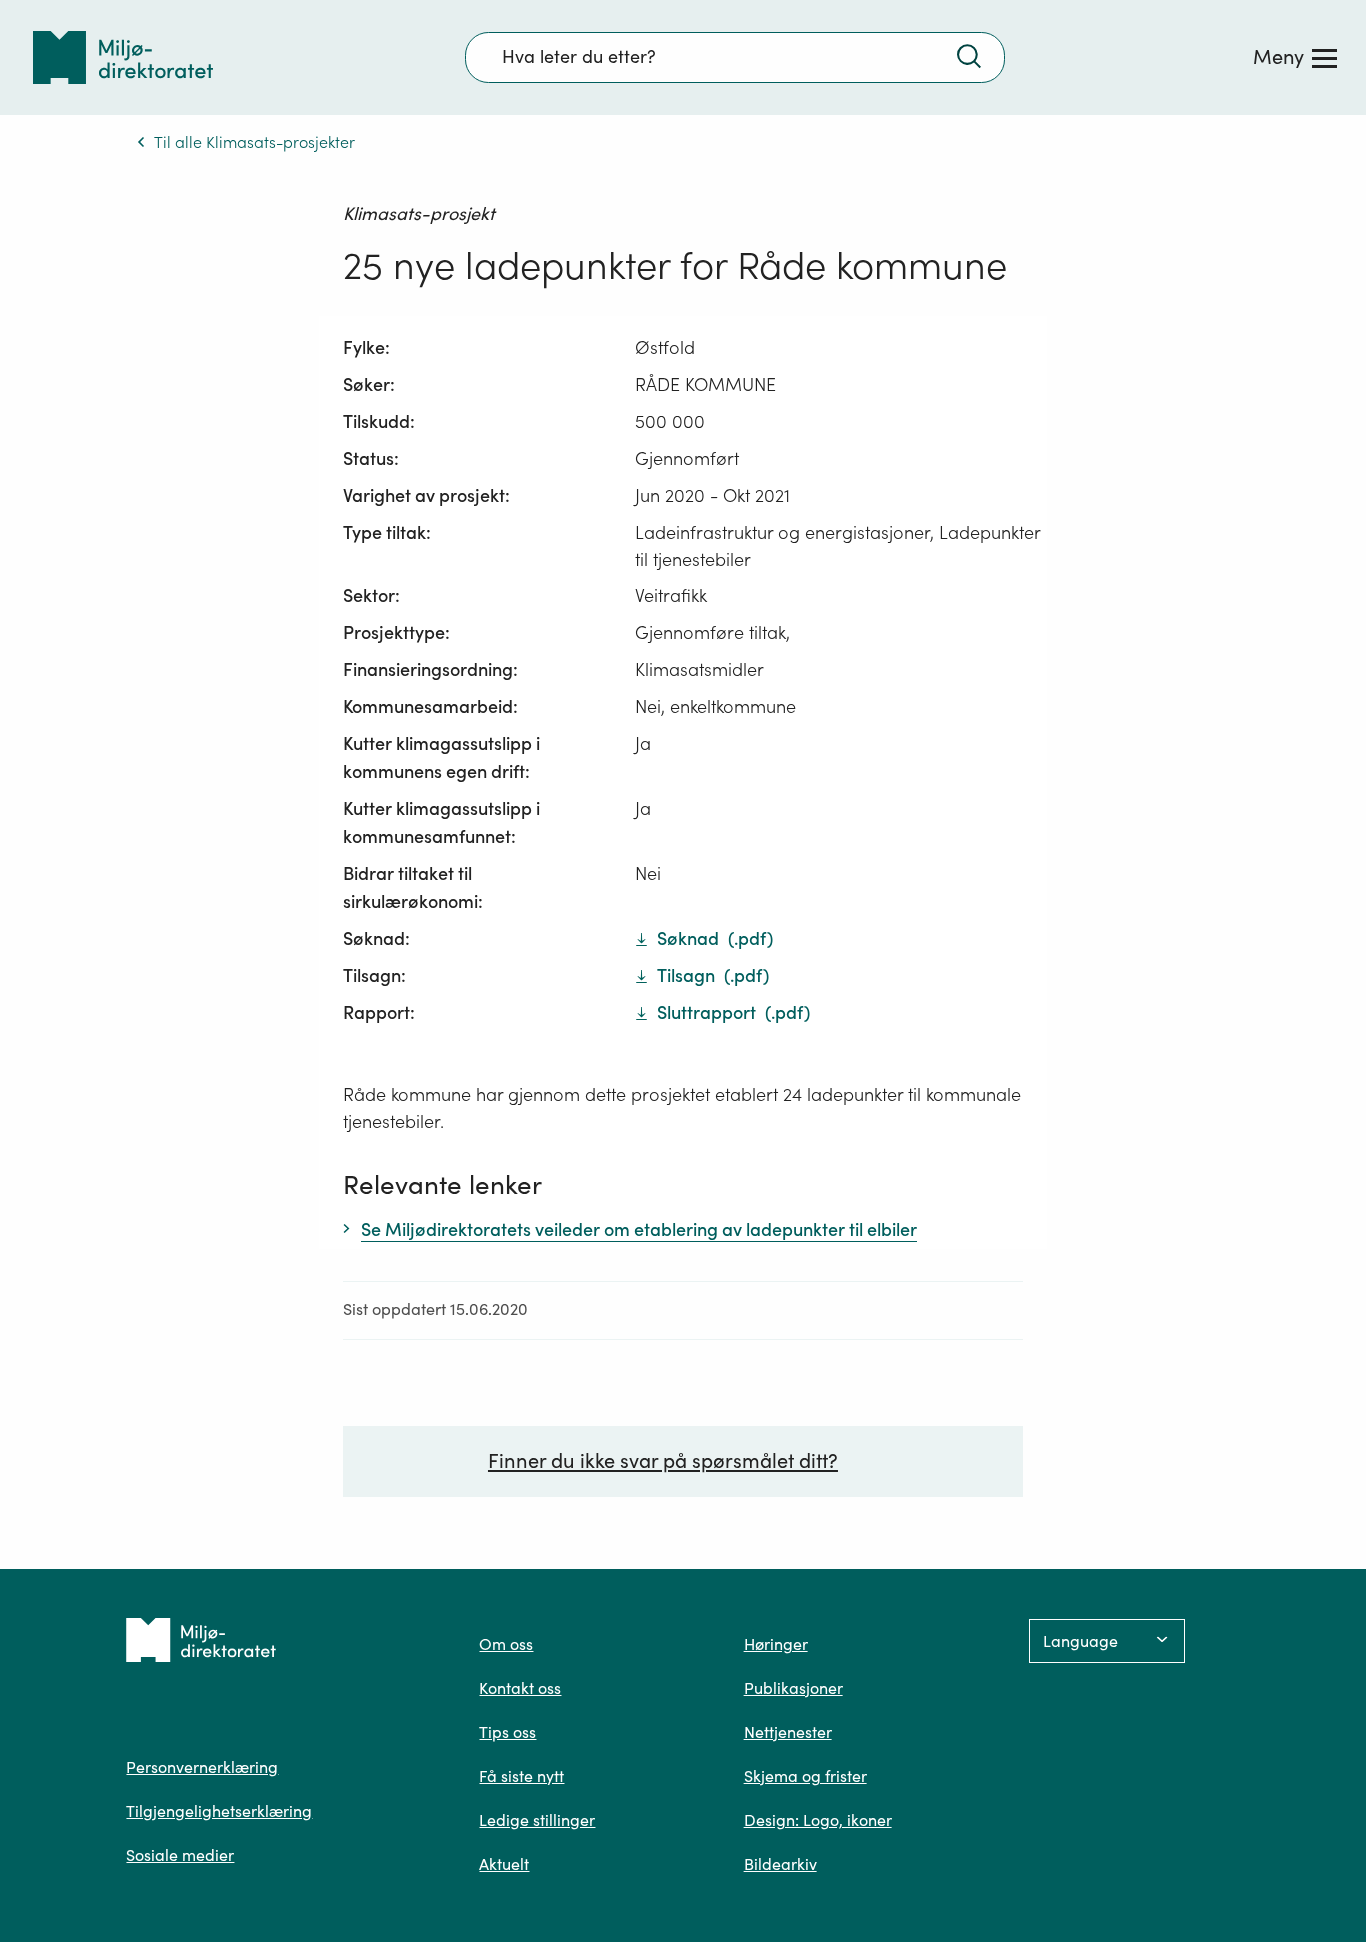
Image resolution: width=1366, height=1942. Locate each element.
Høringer (776, 1644)
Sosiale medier (180, 1855)
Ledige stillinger (537, 1820)
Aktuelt (504, 1864)
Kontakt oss (520, 1688)
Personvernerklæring (202, 1767)
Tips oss (507, 1732)
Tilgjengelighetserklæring (219, 1811)
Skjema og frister (805, 1776)
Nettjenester (788, 1732)
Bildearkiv (780, 1864)
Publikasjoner (793, 1688)
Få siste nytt (521, 1776)
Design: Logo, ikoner (818, 1820)
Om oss (506, 1644)
